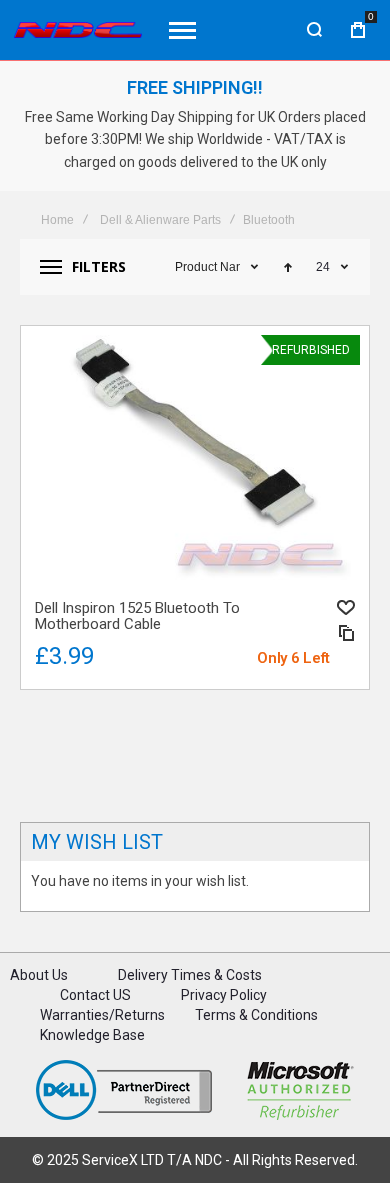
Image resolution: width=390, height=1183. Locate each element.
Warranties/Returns (102, 1015)
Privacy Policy (224, 995)
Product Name (207, 267)
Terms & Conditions (256, 1015)
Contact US (95, 995)
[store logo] (78, 30)
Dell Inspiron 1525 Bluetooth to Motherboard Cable (195, 459)
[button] (346, 607)
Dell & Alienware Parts (160, 220)
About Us (39, 975)
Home (57, 220)
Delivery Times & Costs (190, 975)
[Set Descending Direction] (288, 267)
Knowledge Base (92, 1035)
